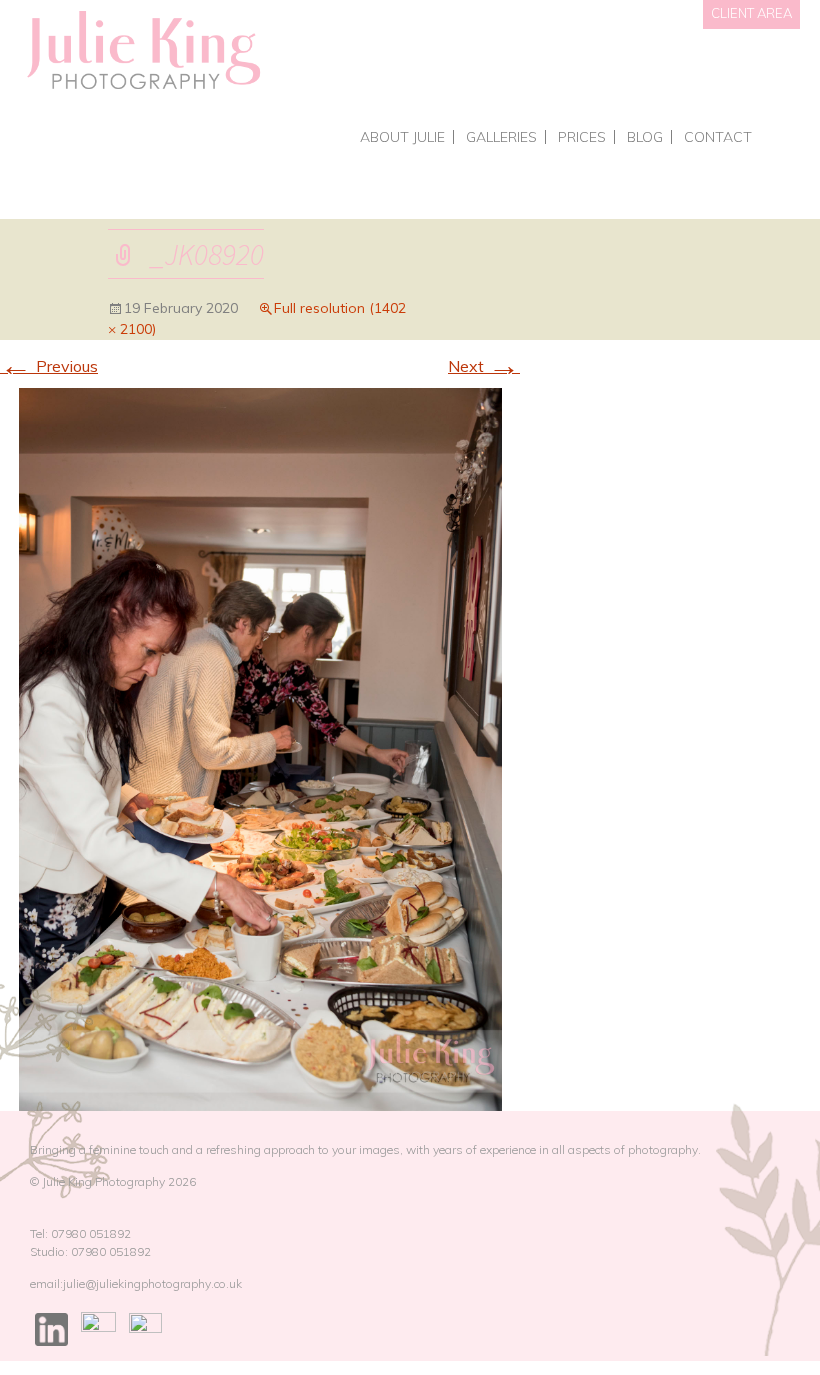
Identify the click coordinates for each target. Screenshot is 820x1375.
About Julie (402, 137)
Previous (49, 366)
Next (484, 366)
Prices (582, 137)
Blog (645, 137)
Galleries (501, 137)
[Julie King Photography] (142, 51)
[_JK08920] (260, 748)
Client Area (751, 13)
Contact (718, 137)
